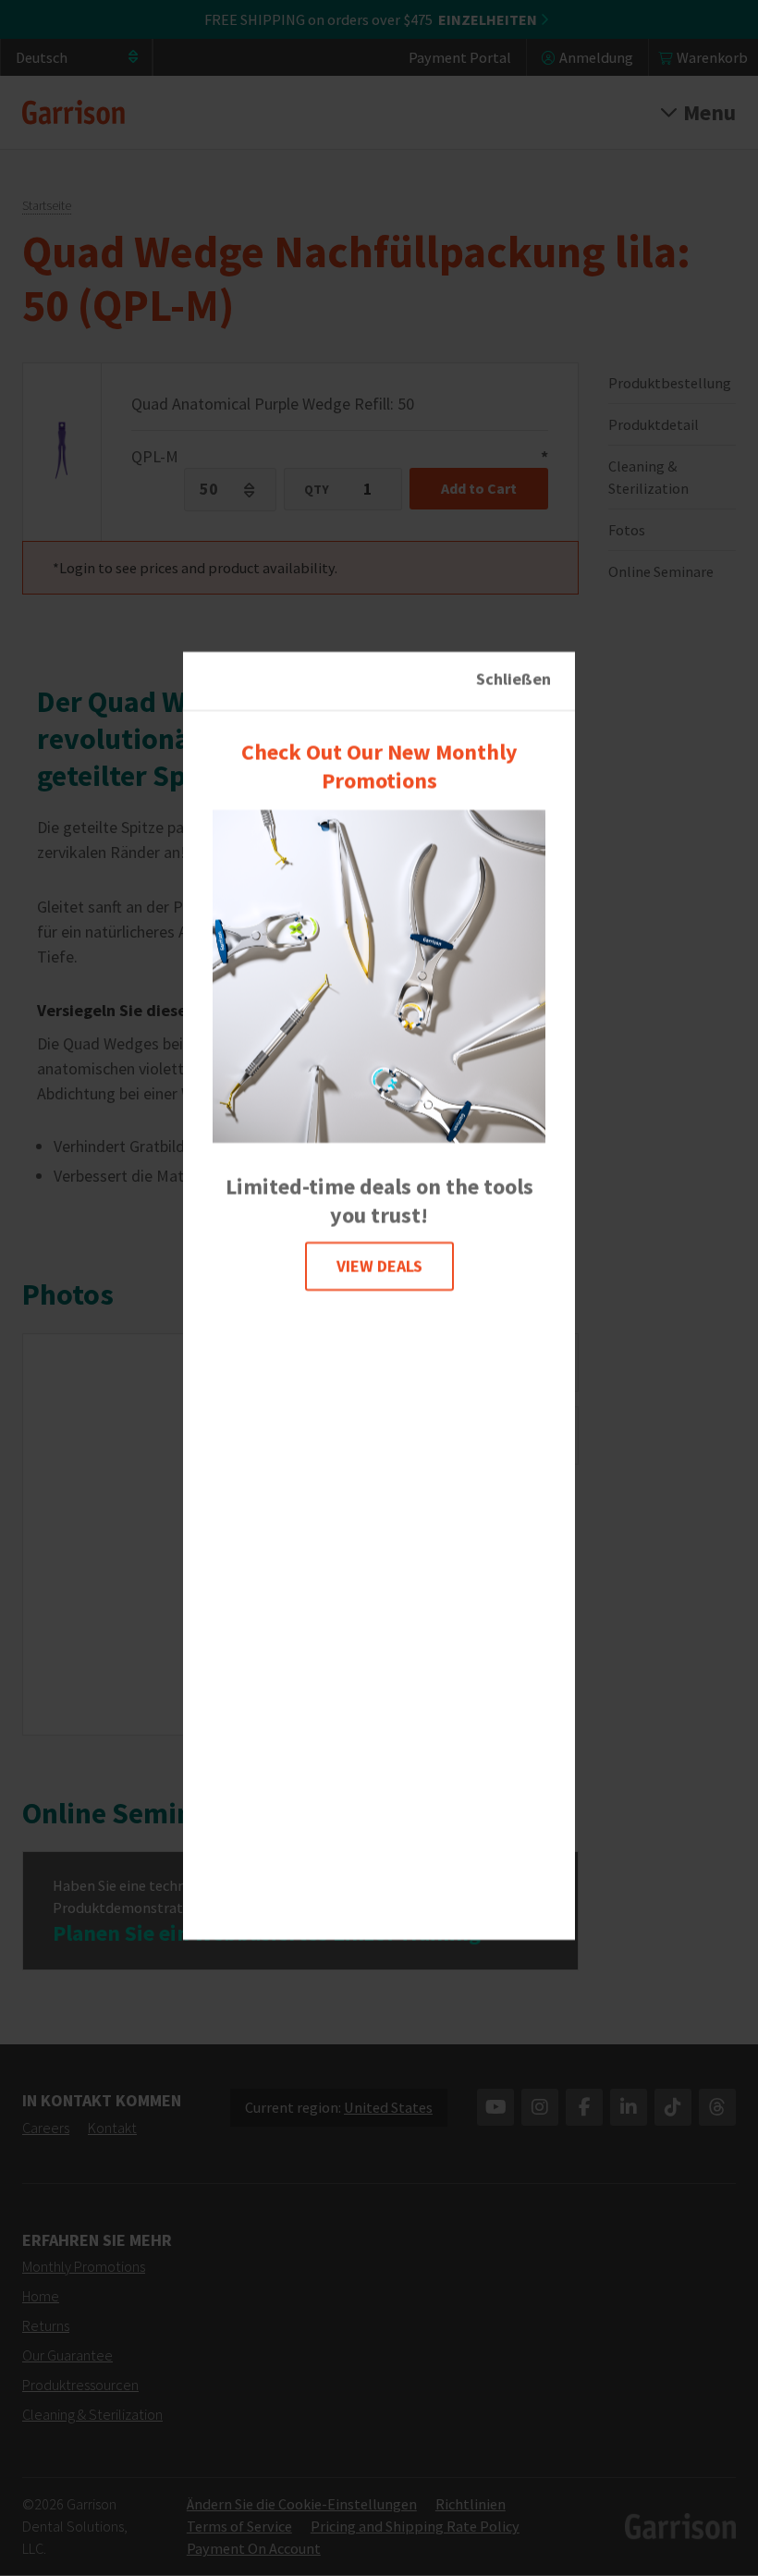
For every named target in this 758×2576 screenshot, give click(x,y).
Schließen (513, 679)
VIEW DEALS (379, 1266)
